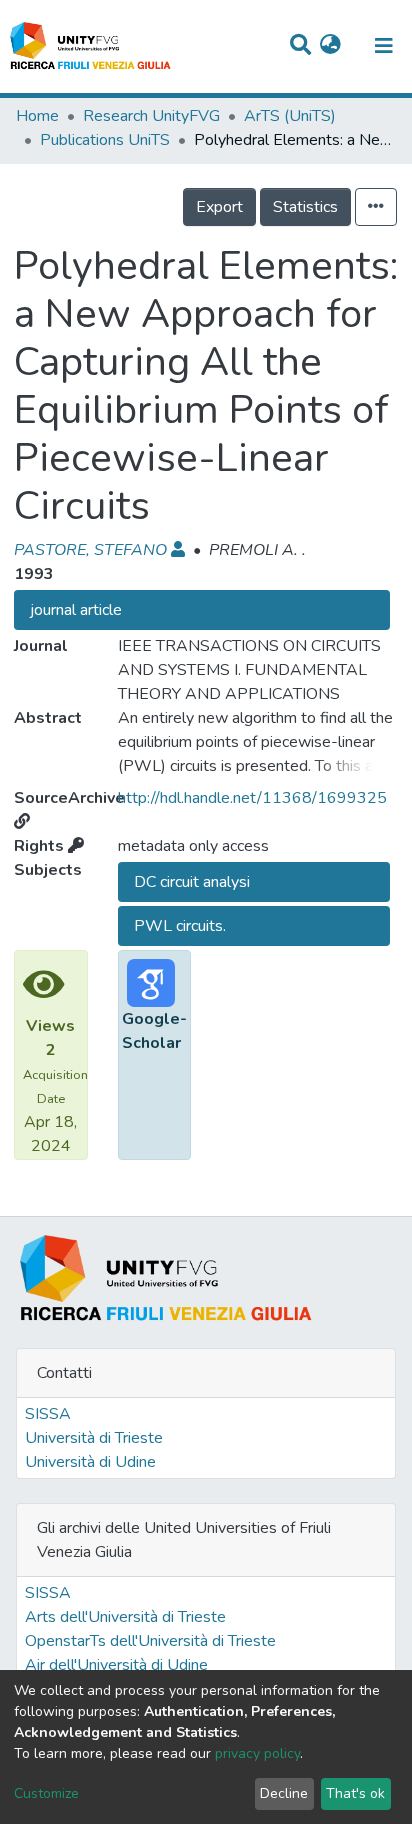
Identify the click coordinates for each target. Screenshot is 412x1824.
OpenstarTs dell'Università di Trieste (150, 1641)
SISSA (48, 1414)
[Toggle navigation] (384, 46)
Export (219, 207)
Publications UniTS (105, 140)
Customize (46, 1793)
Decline (284, 1793)
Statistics (305, 207)
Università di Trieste (94, 1438)
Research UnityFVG (151, 116)
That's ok (355, 1793)
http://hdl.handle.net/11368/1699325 (252, 798)
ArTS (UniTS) (290, 116)
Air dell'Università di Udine (116, 1665)
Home (37, 116)
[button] (330, 46)
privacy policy (257, 1753)
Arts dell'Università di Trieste (125, 1617)
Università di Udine (90, 1462)
